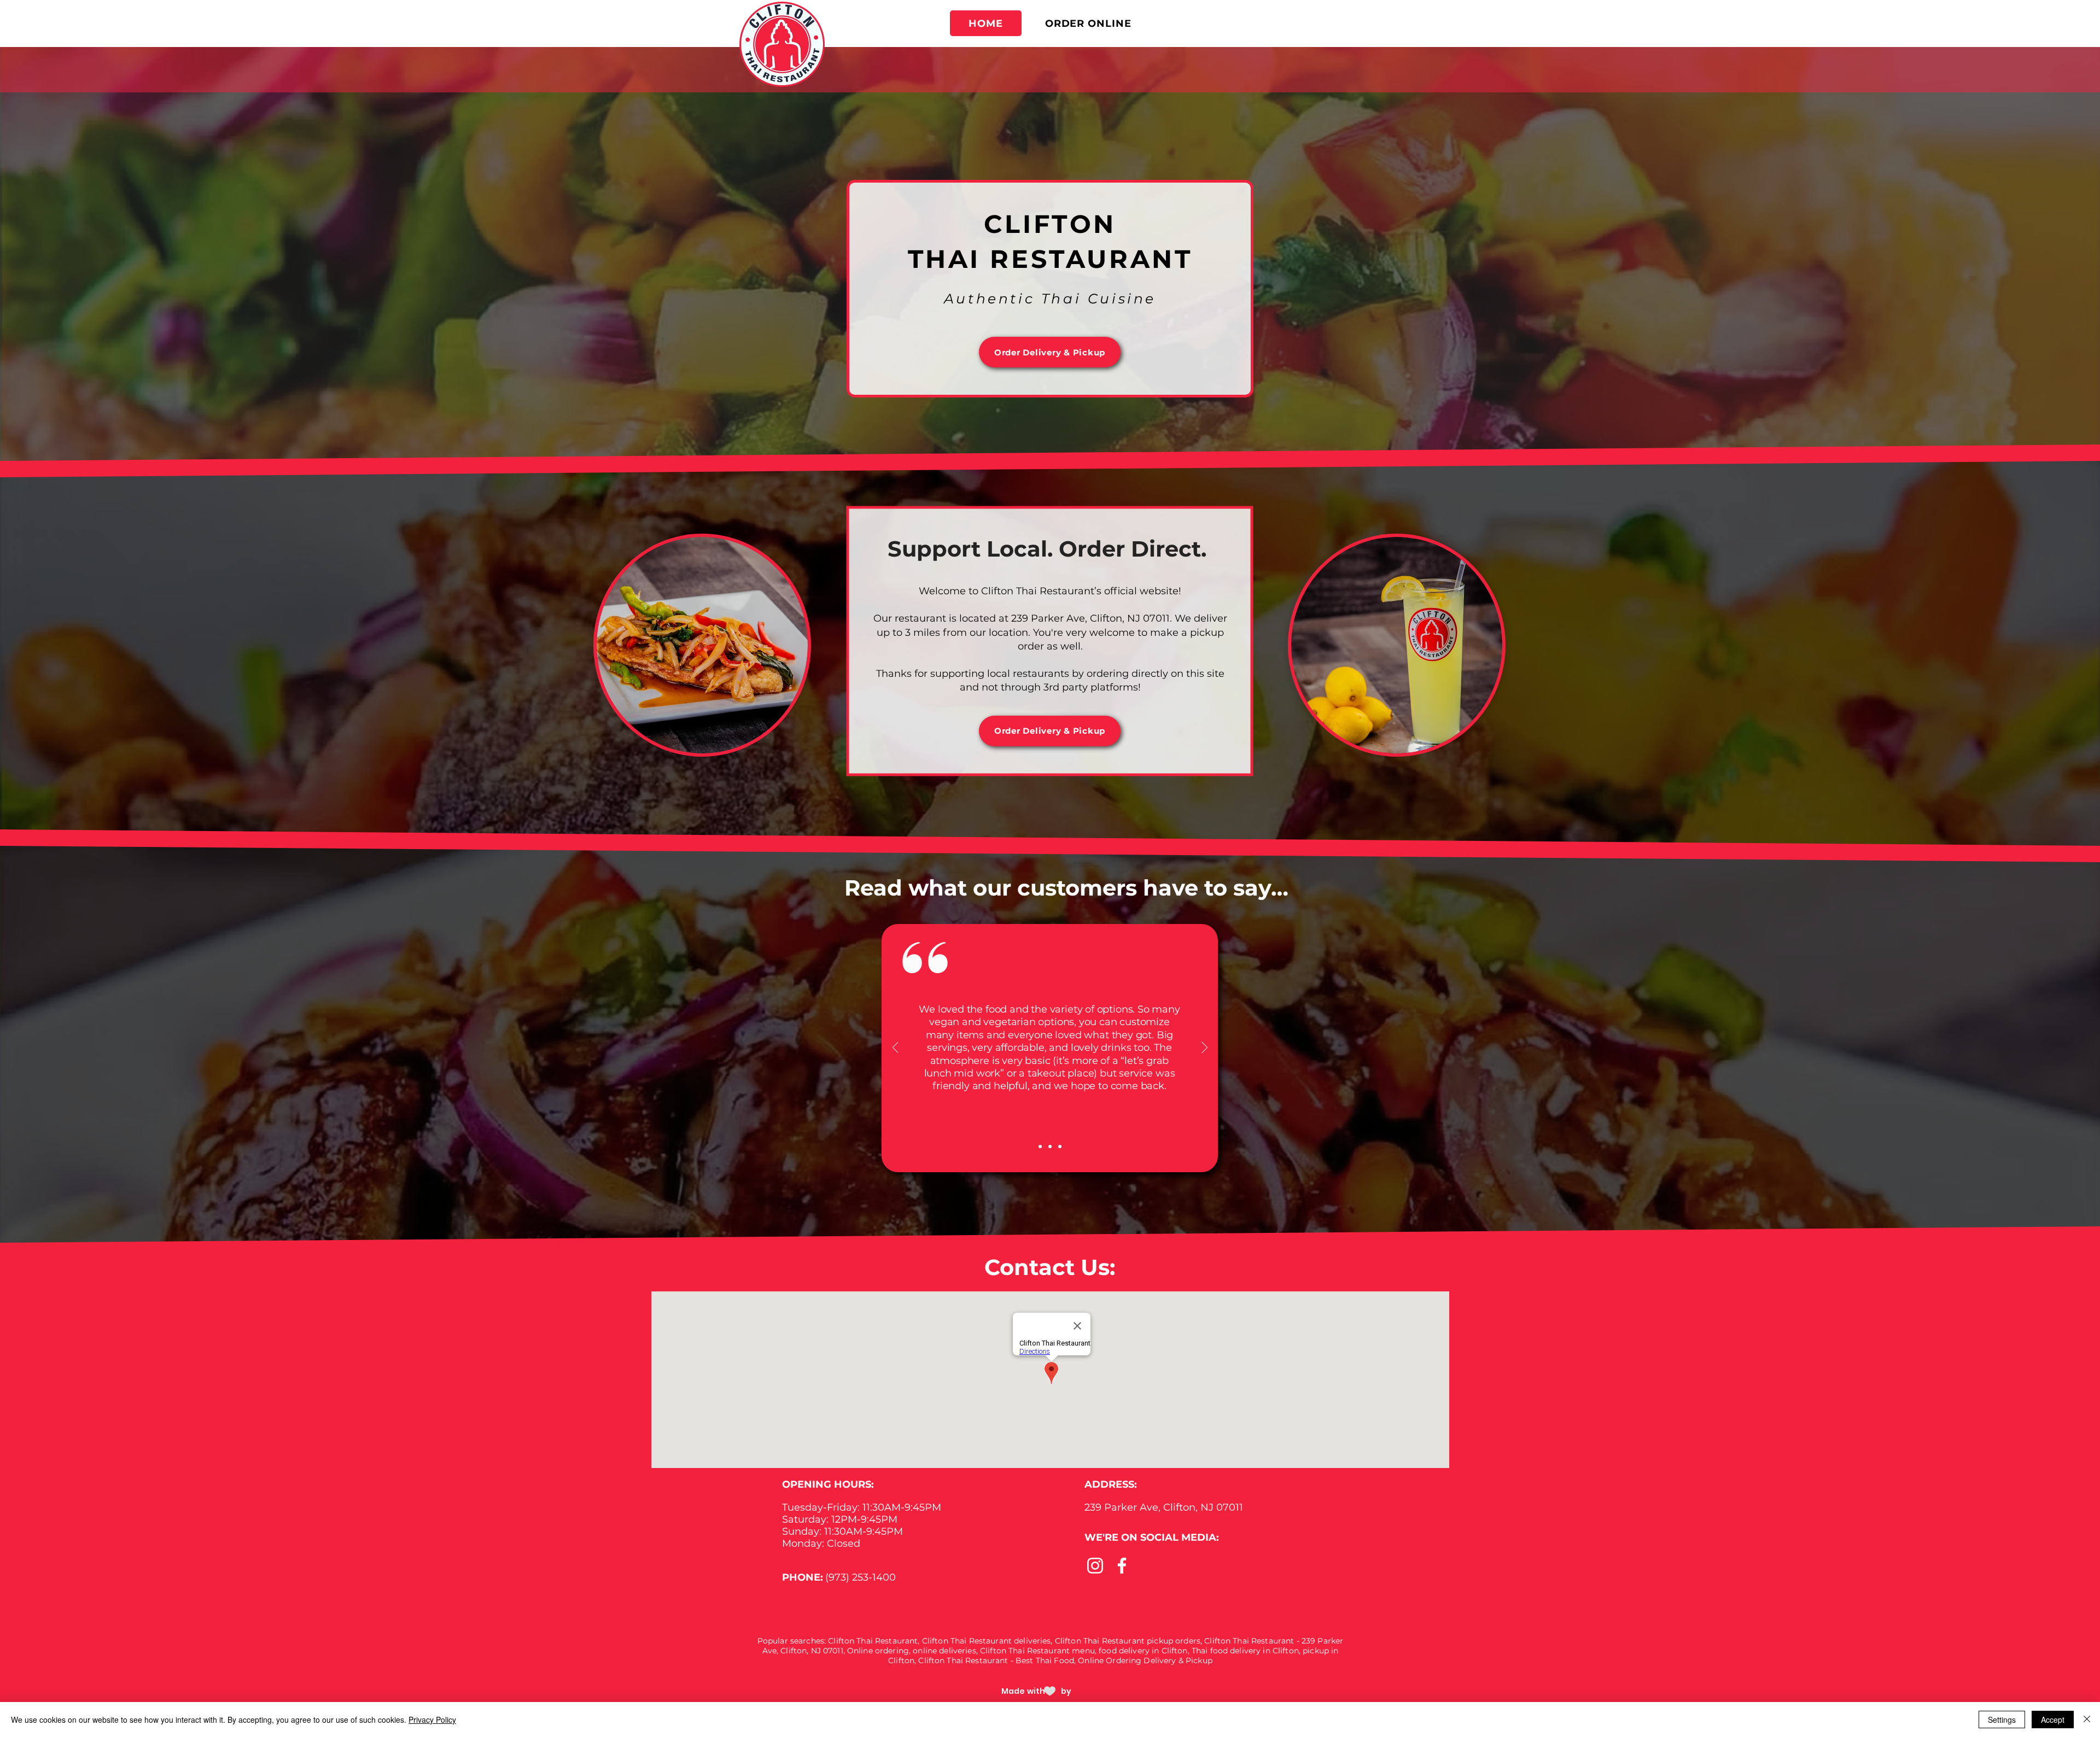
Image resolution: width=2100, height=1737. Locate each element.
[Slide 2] (1040, 1147)
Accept (2053, 1720)
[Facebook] (1122, 1566)
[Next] (1204, 1048)
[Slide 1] (1050, 1147)
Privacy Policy (432, 1720)
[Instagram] (1095, 1566)
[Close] (2087, 1720)
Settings (2002, 1720)
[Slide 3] (1060, 1147)
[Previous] (896, 1048)
